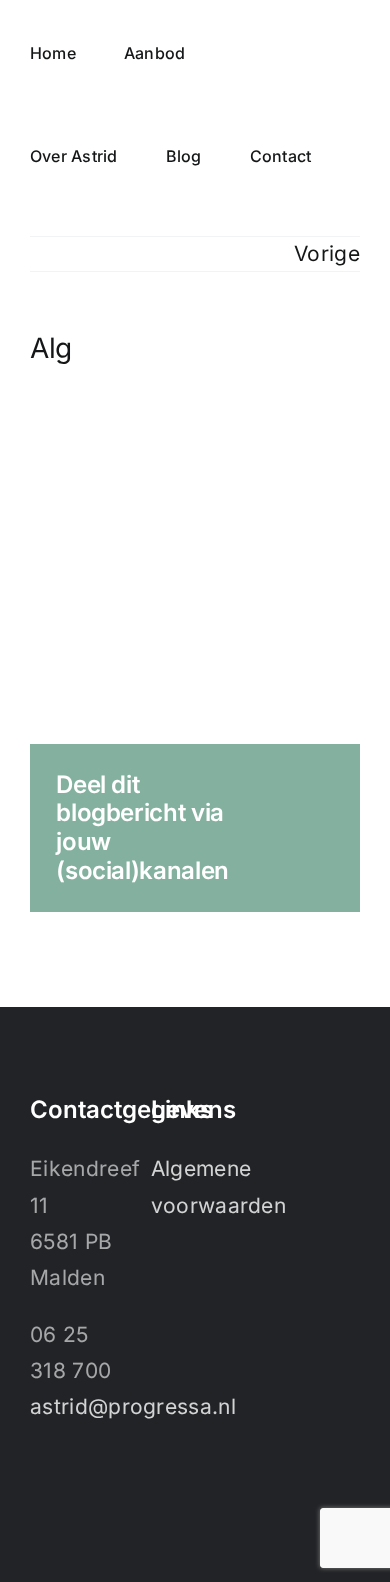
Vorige (327, 253)
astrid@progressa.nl (133, 1406)
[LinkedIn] (39, 1492)
